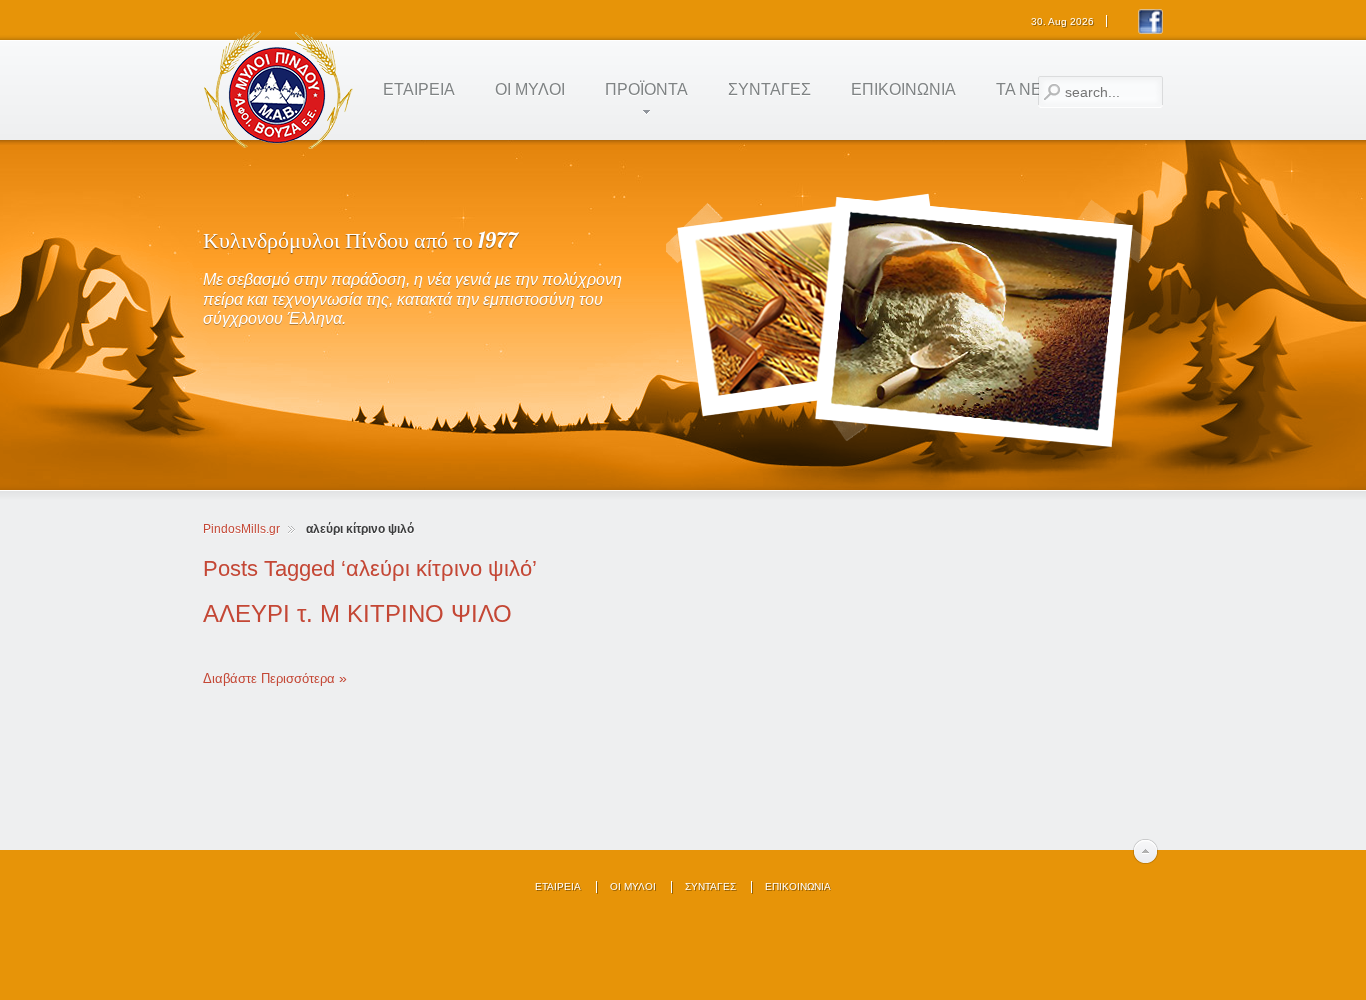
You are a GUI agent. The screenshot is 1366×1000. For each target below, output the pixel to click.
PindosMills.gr (241, 529)
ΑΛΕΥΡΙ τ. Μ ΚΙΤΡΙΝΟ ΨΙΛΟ (357, 613)
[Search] (1051, 92)
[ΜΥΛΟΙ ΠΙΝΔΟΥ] (278, 148)
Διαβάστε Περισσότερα (269, 678)
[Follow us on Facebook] (1150, 30)
